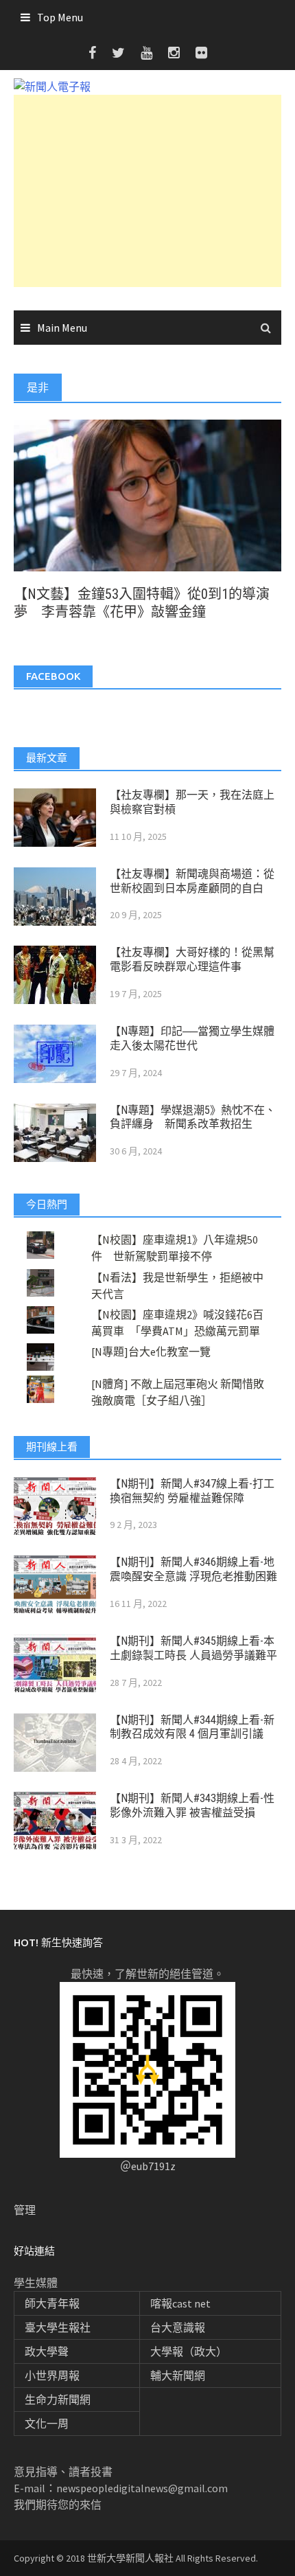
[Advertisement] (147, 191)
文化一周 (47, 2424)
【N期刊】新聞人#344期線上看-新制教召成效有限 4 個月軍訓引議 (192, 1727)
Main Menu (62, 328)
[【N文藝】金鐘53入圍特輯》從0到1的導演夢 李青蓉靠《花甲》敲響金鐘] (147, 494)
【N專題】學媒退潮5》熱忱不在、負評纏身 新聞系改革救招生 (193, 1117)
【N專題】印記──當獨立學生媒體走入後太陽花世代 (192, 1038)
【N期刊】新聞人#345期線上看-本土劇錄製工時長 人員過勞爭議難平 (193, 1648)
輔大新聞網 (178, 2375)
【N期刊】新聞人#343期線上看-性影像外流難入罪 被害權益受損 (192, 1805)
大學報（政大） (189, 2351)
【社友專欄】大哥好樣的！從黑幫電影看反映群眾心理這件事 (192, 959)
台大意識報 (178, 2327)
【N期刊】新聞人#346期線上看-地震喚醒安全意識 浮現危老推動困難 (193, 1569)
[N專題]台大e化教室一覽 (151, 1352)
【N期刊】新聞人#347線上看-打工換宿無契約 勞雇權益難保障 (192, 1491)
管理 (25, 2210)
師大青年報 (52, 2303)
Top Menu (60, 17)
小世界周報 (52, 2375)
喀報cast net (180, 2303)
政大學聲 (47, 2351)
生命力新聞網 (58, 2400)
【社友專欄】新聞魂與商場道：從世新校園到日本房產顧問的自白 (192, 881)
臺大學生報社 (58, 2327)
